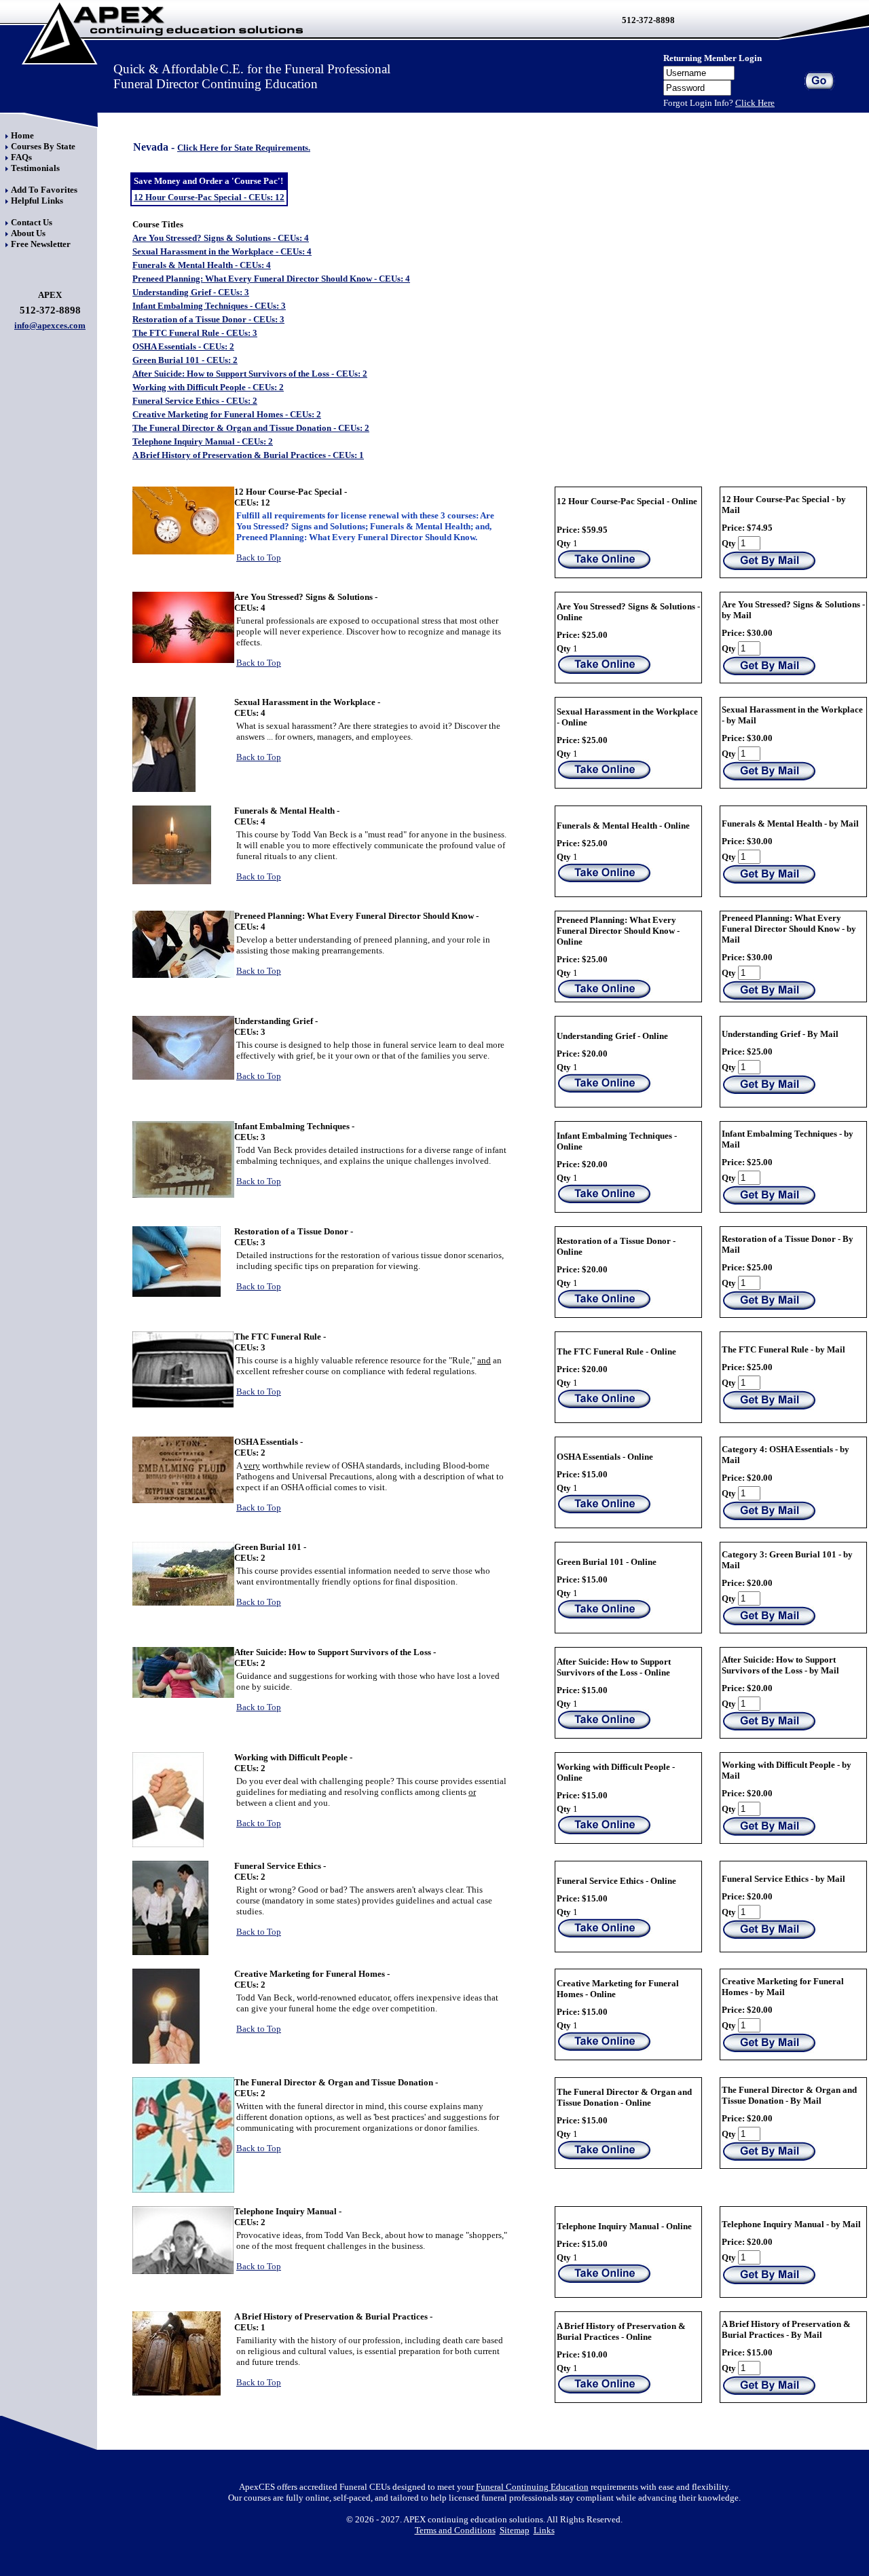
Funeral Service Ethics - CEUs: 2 (195, 401)
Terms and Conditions (455, 2530)
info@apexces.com (50, 325)
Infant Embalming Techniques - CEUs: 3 (209, 306)
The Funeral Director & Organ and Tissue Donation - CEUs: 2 (251, 428)
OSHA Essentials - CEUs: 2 (183, 346)
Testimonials (35, 168)
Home (22, 135)
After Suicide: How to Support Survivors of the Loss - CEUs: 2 (250, 374)
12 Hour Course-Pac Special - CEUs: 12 (209, 197)
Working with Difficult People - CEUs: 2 (208, 387)
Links (544, 2530)
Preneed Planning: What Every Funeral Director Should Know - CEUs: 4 (271, 279)
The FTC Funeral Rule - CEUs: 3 (195, 333)
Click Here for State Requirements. (244, 148)
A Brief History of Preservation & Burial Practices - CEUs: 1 (248, 455)
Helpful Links (37, 201)
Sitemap (515, 2530)
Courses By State (43, 146)
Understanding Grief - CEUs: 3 (191, 292)
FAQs (21, 157)
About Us (28, 233)
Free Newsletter (41, 244)
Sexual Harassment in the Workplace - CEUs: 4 (222, 251)
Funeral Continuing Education (532, 2487)
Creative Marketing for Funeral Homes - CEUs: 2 (227, 414)
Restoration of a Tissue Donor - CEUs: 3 (208, 319)
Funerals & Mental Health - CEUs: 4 (202, 265)
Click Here (755, 103)
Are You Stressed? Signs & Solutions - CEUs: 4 (221, 238)
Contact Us (32, 222)
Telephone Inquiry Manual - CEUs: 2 (203, 441)
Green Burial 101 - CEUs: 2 (185, 360)
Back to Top (259, 557)
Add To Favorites (44, 190)
